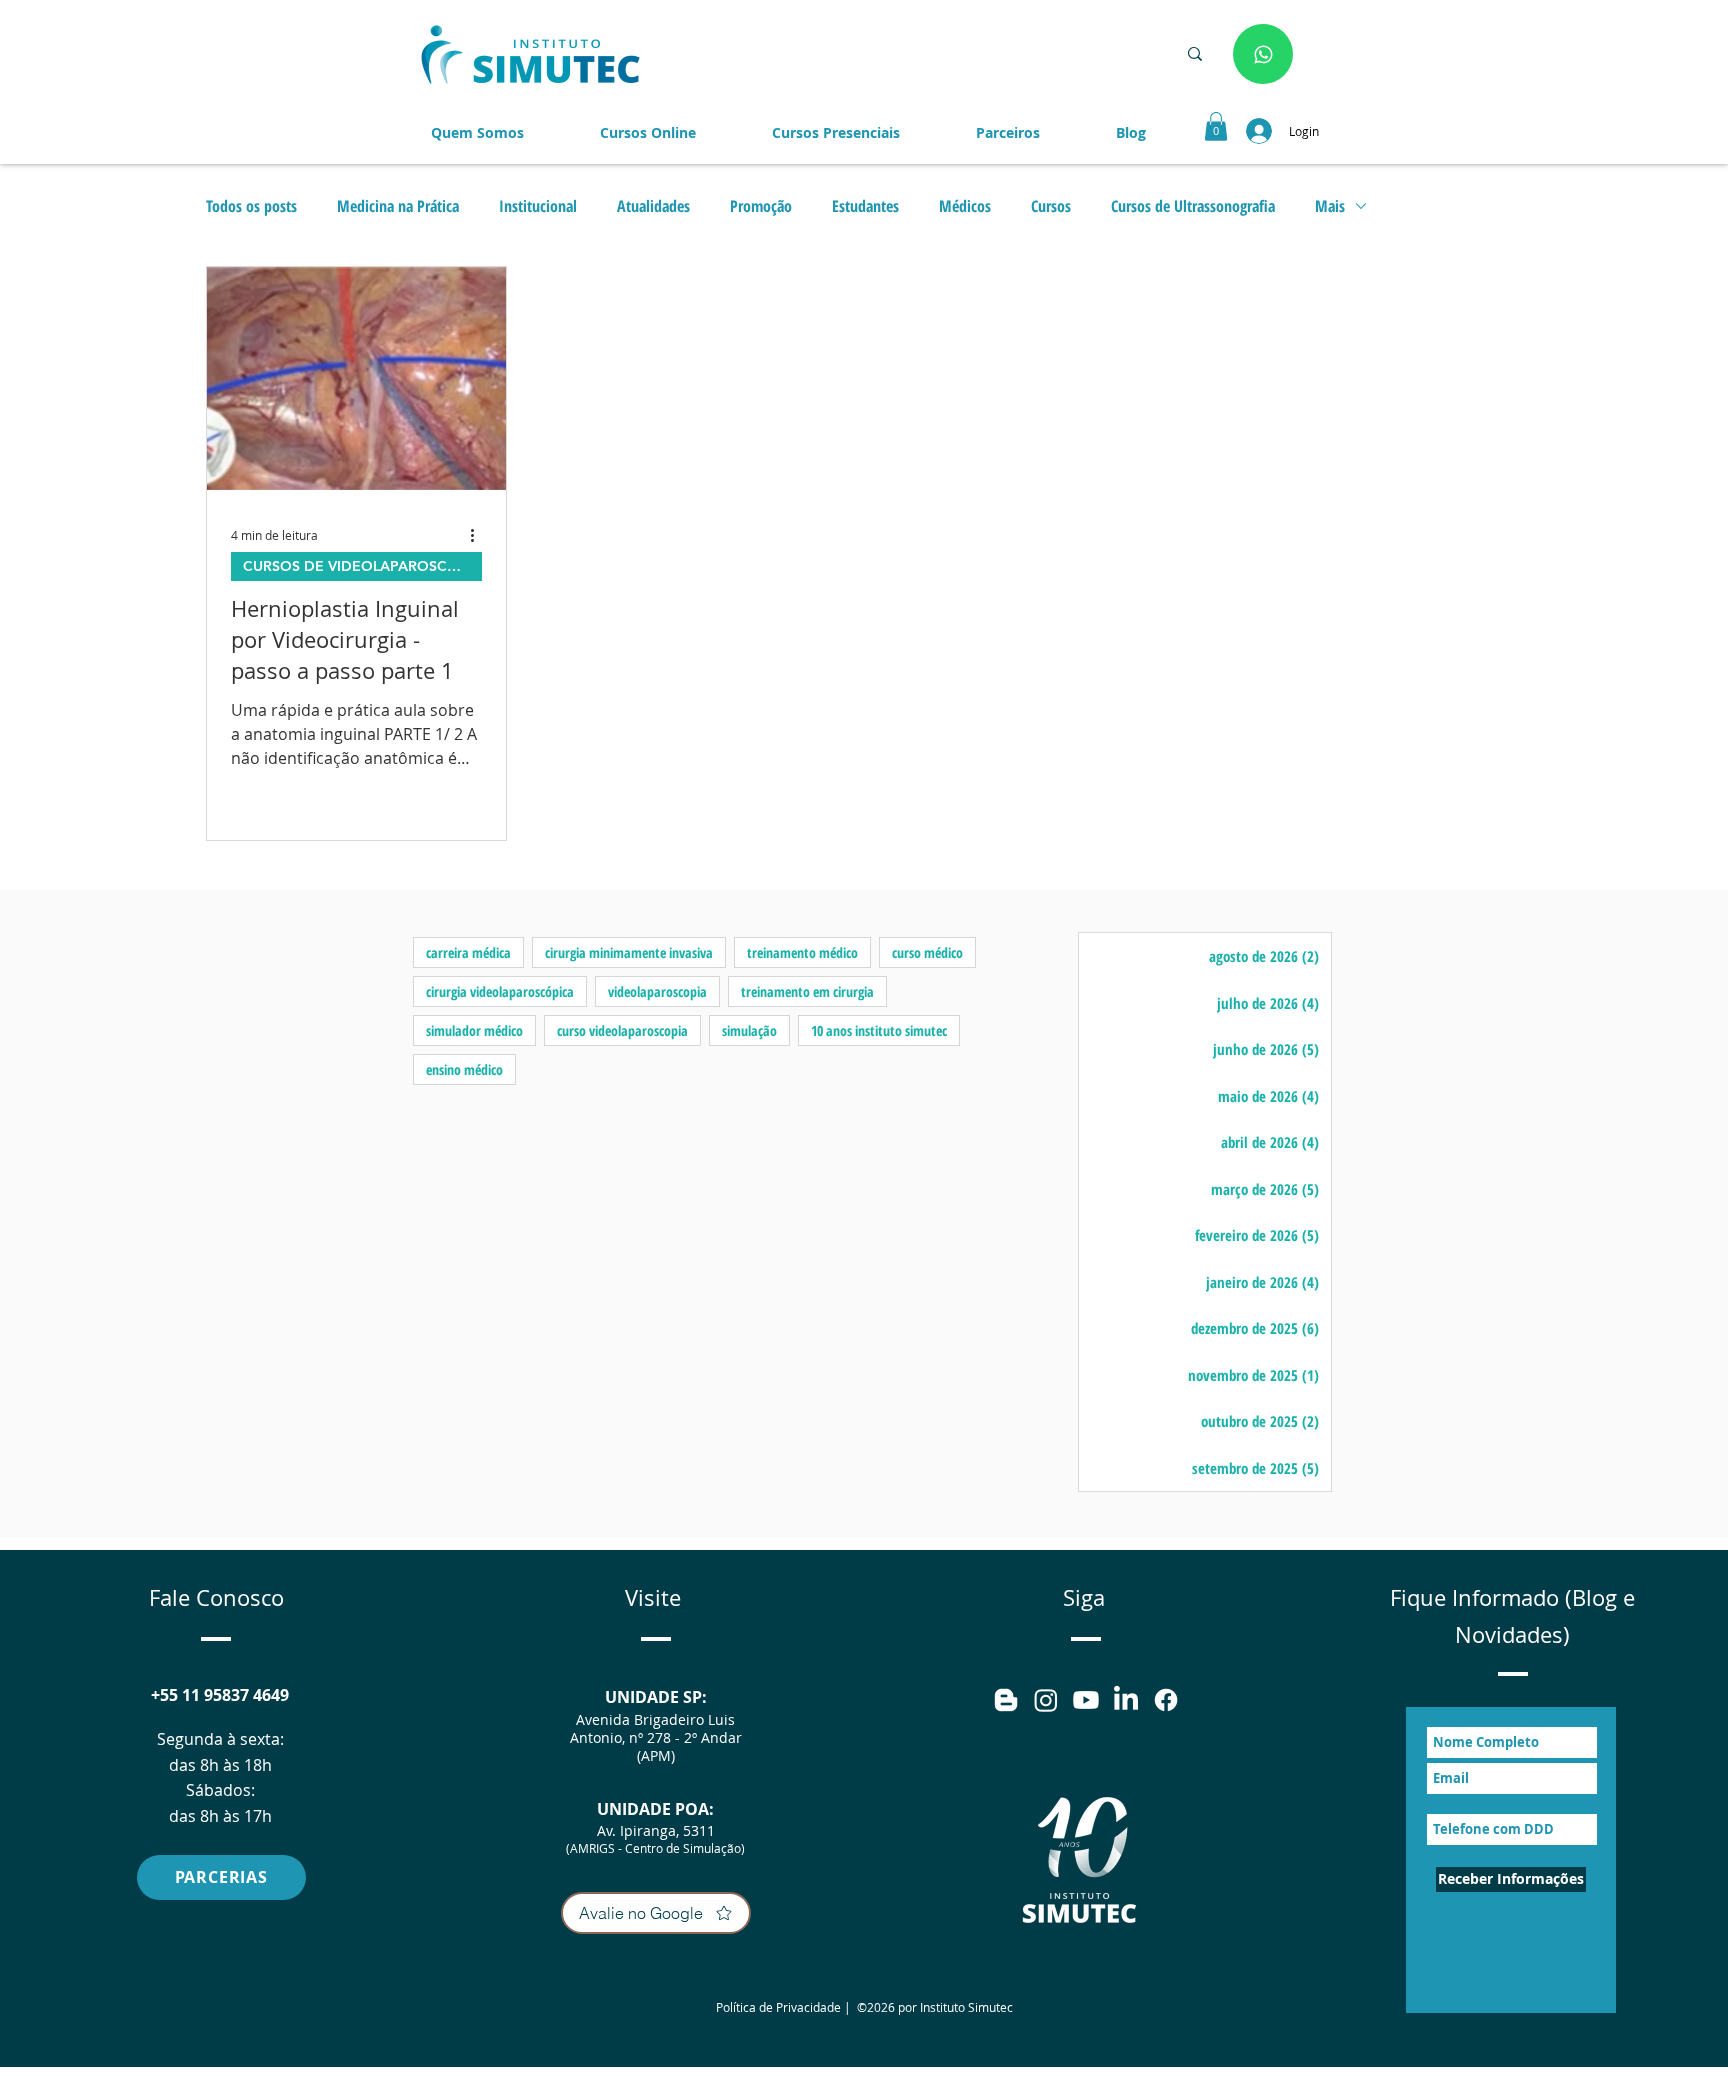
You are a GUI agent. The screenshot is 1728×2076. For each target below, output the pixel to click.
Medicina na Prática (398, 206)
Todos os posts (251, 206)
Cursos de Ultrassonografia (1193, 206)
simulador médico (474, 1030)
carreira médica (468, 952)
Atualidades (653, 206)
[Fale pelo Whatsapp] (1263, 54)
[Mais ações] (479, 535)
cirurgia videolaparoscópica (500, 991)
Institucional (538, 206)
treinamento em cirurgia (807, 991)
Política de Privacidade (778, 2007)
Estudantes (865, 206)
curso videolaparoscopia (622, 1030)
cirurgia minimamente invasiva (629, 952)
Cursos (1051, 206)
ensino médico (464, 1069)
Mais (1330, 206)
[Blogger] (1006, 1700)
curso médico (927, 952)
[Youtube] (1086, 1700)
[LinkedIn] (1126, 1700)
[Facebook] (1166, 1700)
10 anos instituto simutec (879, 1030)
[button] (1008, 133)
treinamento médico (802, 952)
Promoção (761, 206)
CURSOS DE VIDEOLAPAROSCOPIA (362, 566)
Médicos (965, 206)
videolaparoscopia (657, 991)
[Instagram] (1046, 1700)
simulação (749, 1030)
